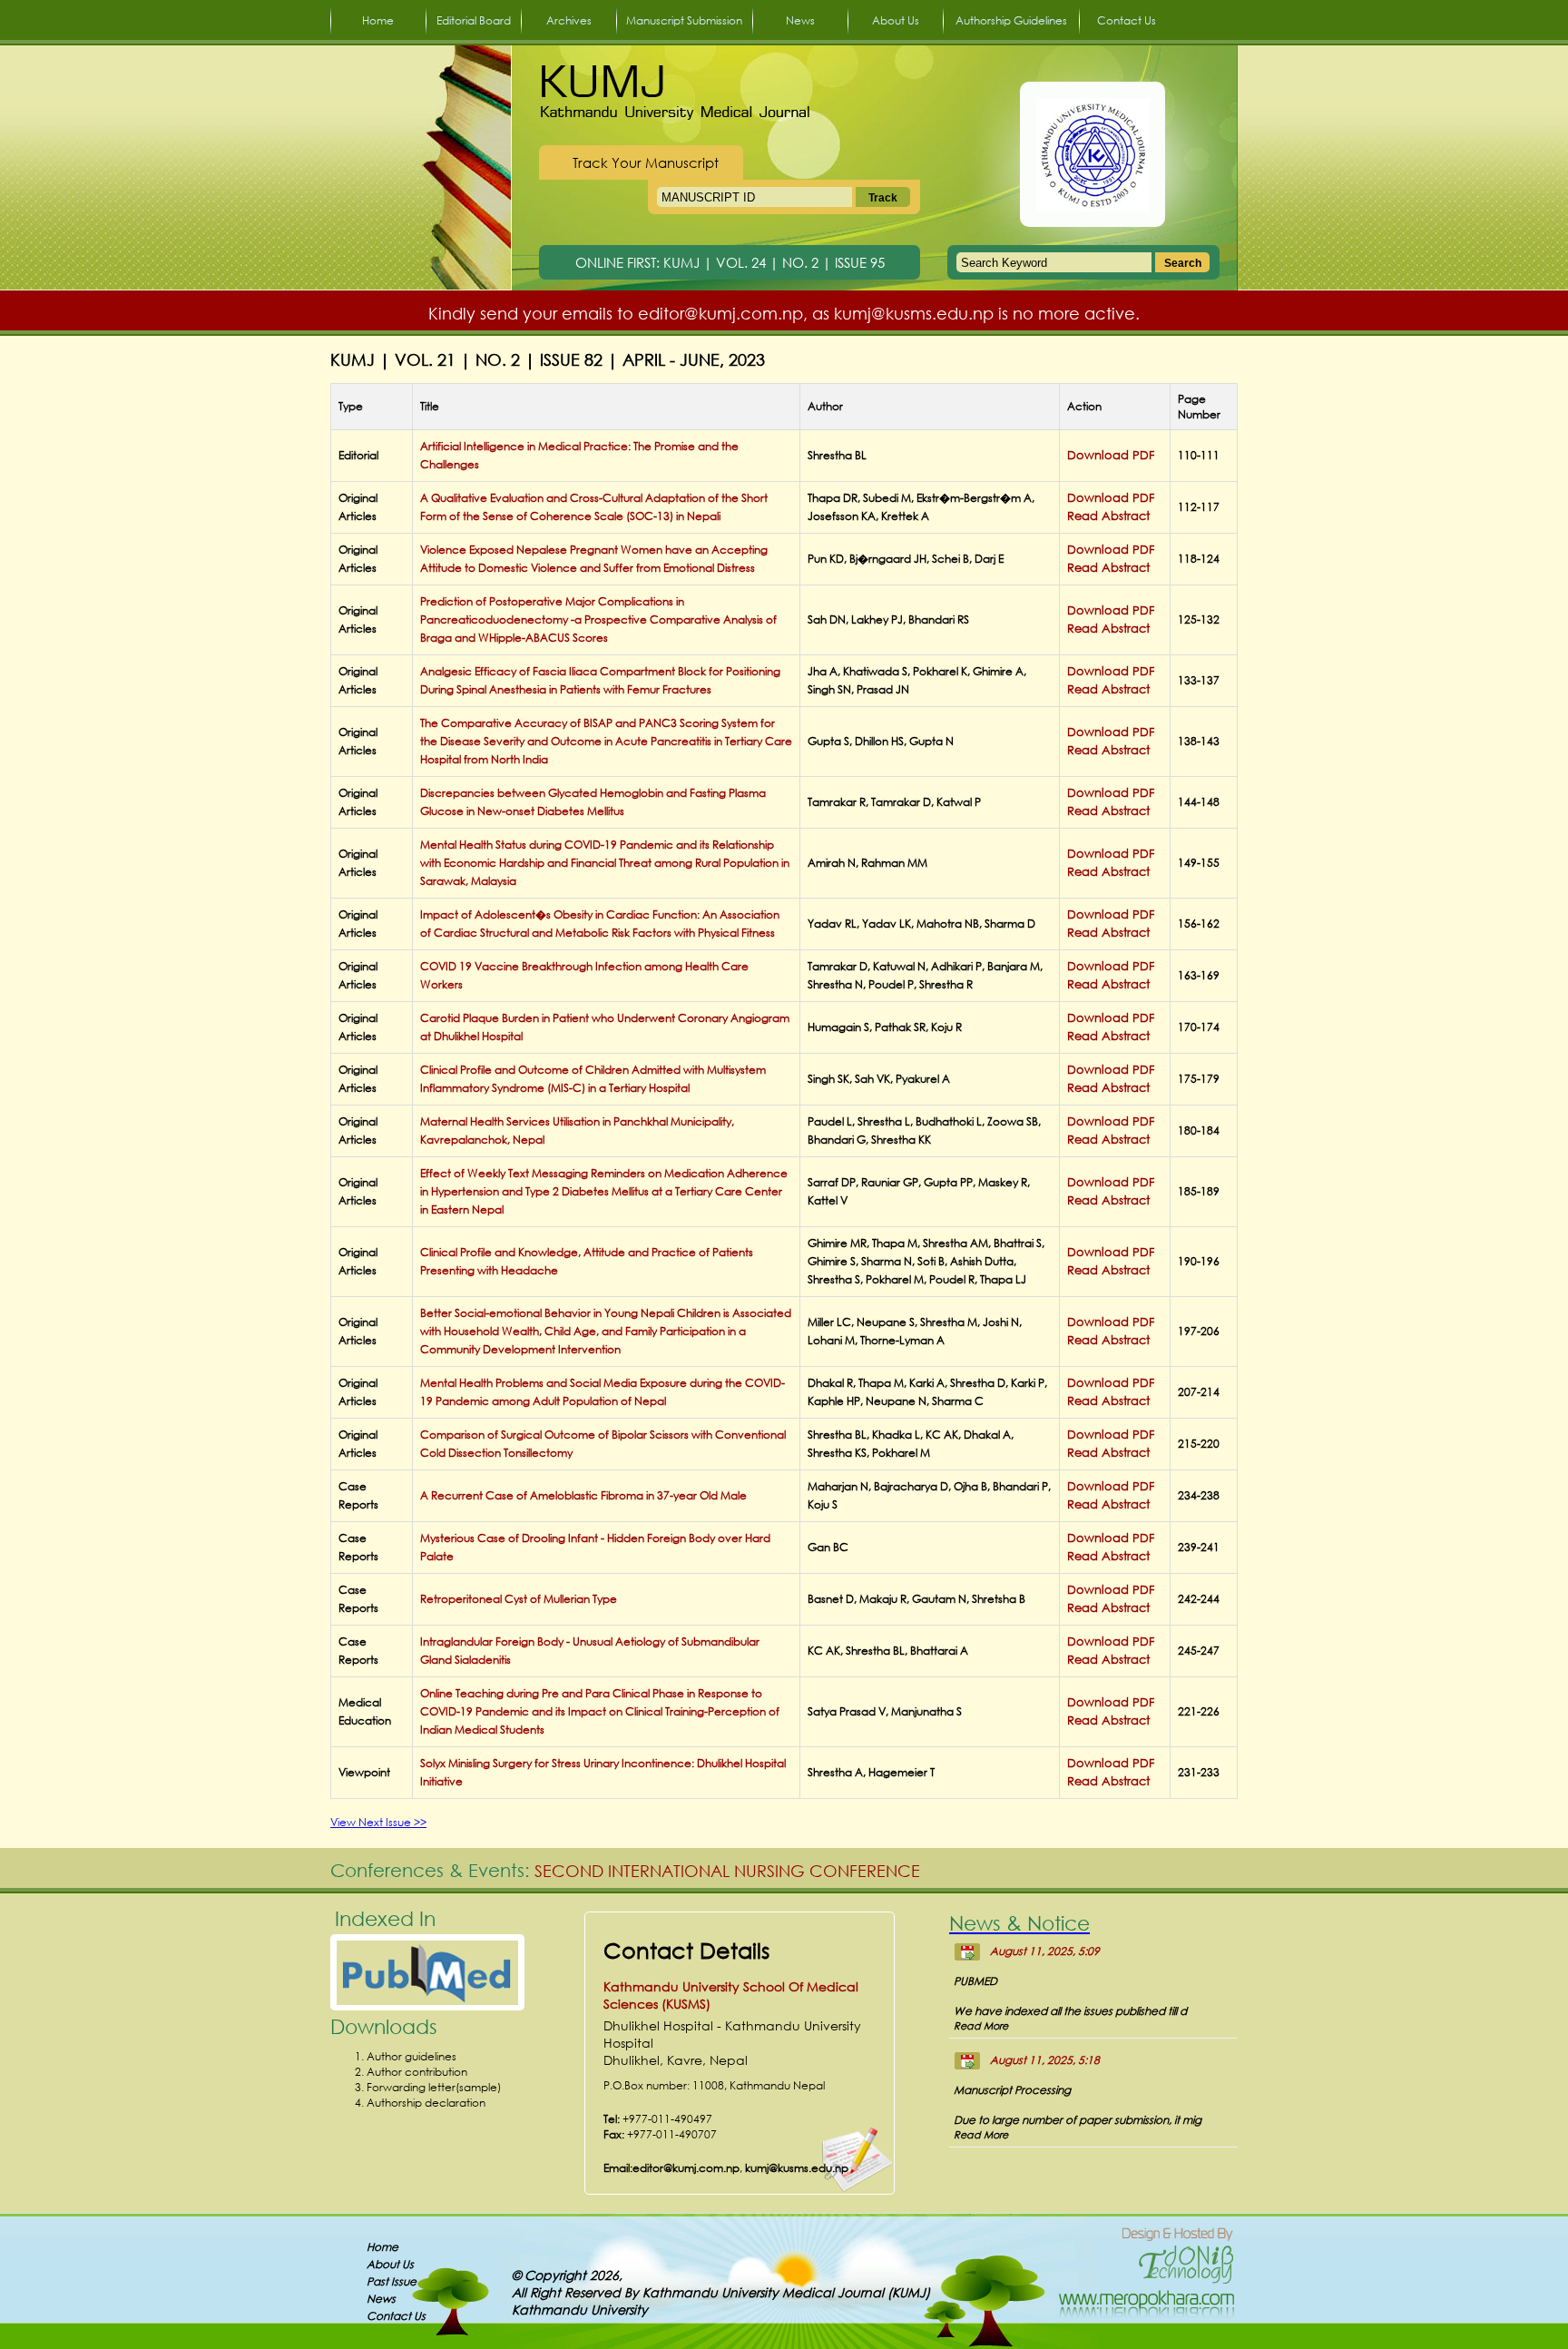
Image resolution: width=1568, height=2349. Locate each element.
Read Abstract (1108, 516)
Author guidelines (412, 2056)
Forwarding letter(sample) (434, 2087)
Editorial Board (474, 20)
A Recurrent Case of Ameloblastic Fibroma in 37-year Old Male (583, 1495)
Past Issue (392, 2281)
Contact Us (1127, 20)
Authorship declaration (426, 2103)
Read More (981, 2026)
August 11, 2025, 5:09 (1045, 1951)
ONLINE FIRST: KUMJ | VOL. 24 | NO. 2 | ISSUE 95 (730, 262)
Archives (569, 20)
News (800, 20)
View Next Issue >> (378, 1822)
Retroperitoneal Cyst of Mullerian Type (519, 1599)
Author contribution (417, 2072)
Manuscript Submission (684, 20)
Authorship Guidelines (1011, 20)
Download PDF (1111, 455)
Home (378, 20)
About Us (896, 20)
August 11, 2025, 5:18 (1045, 2060)
